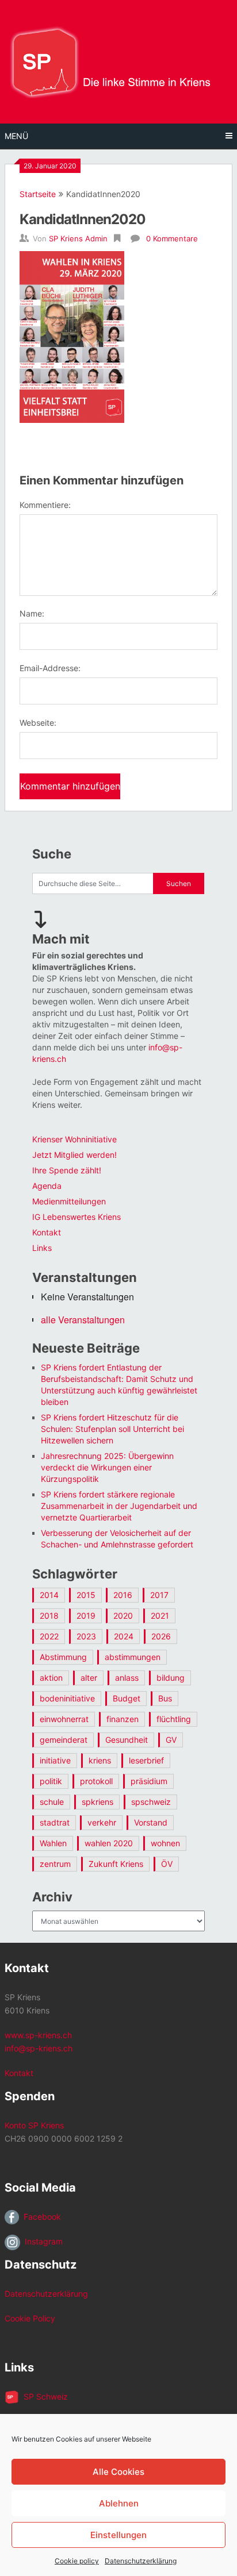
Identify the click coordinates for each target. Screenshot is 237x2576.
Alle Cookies (118, 2472)
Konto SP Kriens (34, 2125)
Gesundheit (127, 1740)
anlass (127, 1678)
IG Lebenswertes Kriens (77, 1217)
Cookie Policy (30, 2318)
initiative (55, 1760)
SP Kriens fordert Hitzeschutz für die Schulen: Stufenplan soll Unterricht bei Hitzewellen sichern (112, 1429)
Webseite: (38, 723)
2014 (49, 1595)
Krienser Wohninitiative (74, 1139)
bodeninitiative (67, 1698)
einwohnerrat (64, 1719)
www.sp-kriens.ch (38, 2035)
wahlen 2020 (109, 1843)
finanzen (123, 1719)
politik (51, 1781)
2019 (86, 1616)
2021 (160, 1616)
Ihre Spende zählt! (67, 1170)
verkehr (102, 1822)
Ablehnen (119, 2503)
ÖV (167, 1864)
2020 (123, 1616)
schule (52, 1802)
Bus (165, 1698)
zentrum (55, 1864)
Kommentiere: (45, 505)
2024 (124, 1636)
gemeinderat (64, 1740)
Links (42, 1248)
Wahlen (53, 1843)
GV (171, 1740)
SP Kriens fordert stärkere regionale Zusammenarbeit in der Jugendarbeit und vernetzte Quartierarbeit (119, 1506)
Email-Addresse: (50, 668)
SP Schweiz (43, 2396)
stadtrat (55, 1822)
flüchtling (174, 1719)
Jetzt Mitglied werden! (74, 1155)
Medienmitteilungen (69, 1201)
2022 (49, 1636)
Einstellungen (118, 2535)
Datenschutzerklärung (141, 2561)
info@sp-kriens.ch (39, 2048)
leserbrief (146, 1760)
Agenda (47, 1186)
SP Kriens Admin (78, 238)
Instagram (41, 2241)
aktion (51, 1678)
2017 (159, 1595)
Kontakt (47, 1232)
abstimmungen (133, 1657)
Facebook (40, 2217)
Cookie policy (77, 2561)
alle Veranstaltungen (83, 1320)
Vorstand (151, 1822)
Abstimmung (63, 1657)
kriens (100, 1760)
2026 (161, 1636)
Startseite (38, 194)
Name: (32, 613)
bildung (171, 1678)
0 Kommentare (172, 238)
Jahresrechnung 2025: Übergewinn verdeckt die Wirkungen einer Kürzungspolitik (107, 1467)
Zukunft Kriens (116, 1864)
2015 (86, 1595)
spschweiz (151, 1802)
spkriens (98, 1802)
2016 (123, 1595)
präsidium (149, 1781)
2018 (49, 1616)
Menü (16, 136)
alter (89, 1678)
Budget (127, 1698)
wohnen (165, 1843)
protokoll (96, 1781)
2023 (86, 1636)
